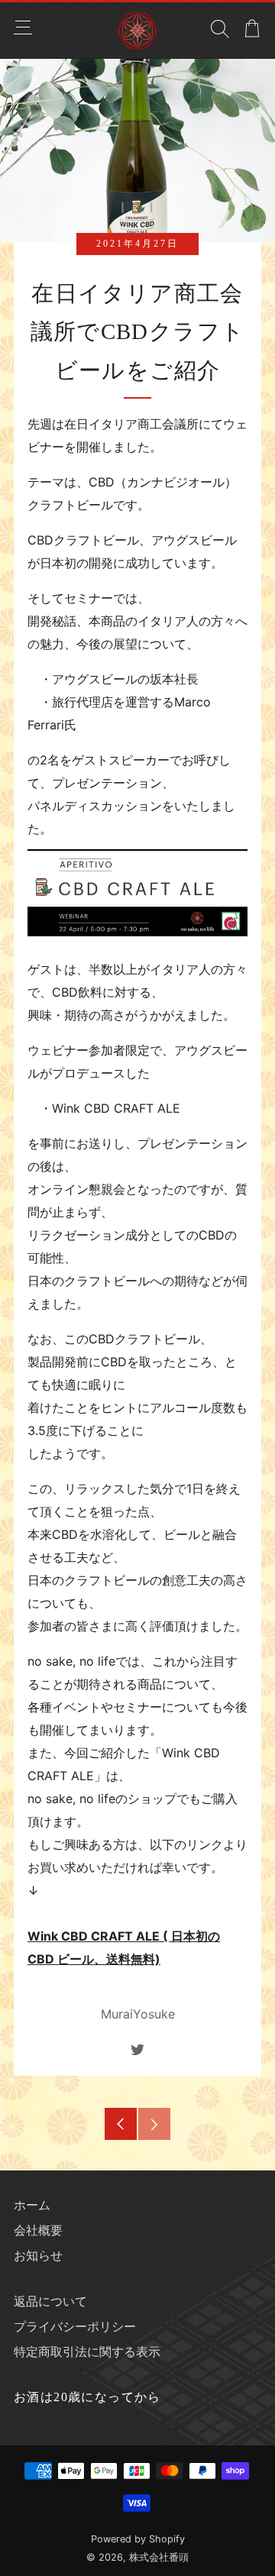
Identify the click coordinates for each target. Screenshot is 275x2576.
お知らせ (38, 2255)
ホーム (32, 2205)
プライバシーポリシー (75, 2326)
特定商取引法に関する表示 (87, 2351)
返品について (50, 2301)
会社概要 (38, 2230)
